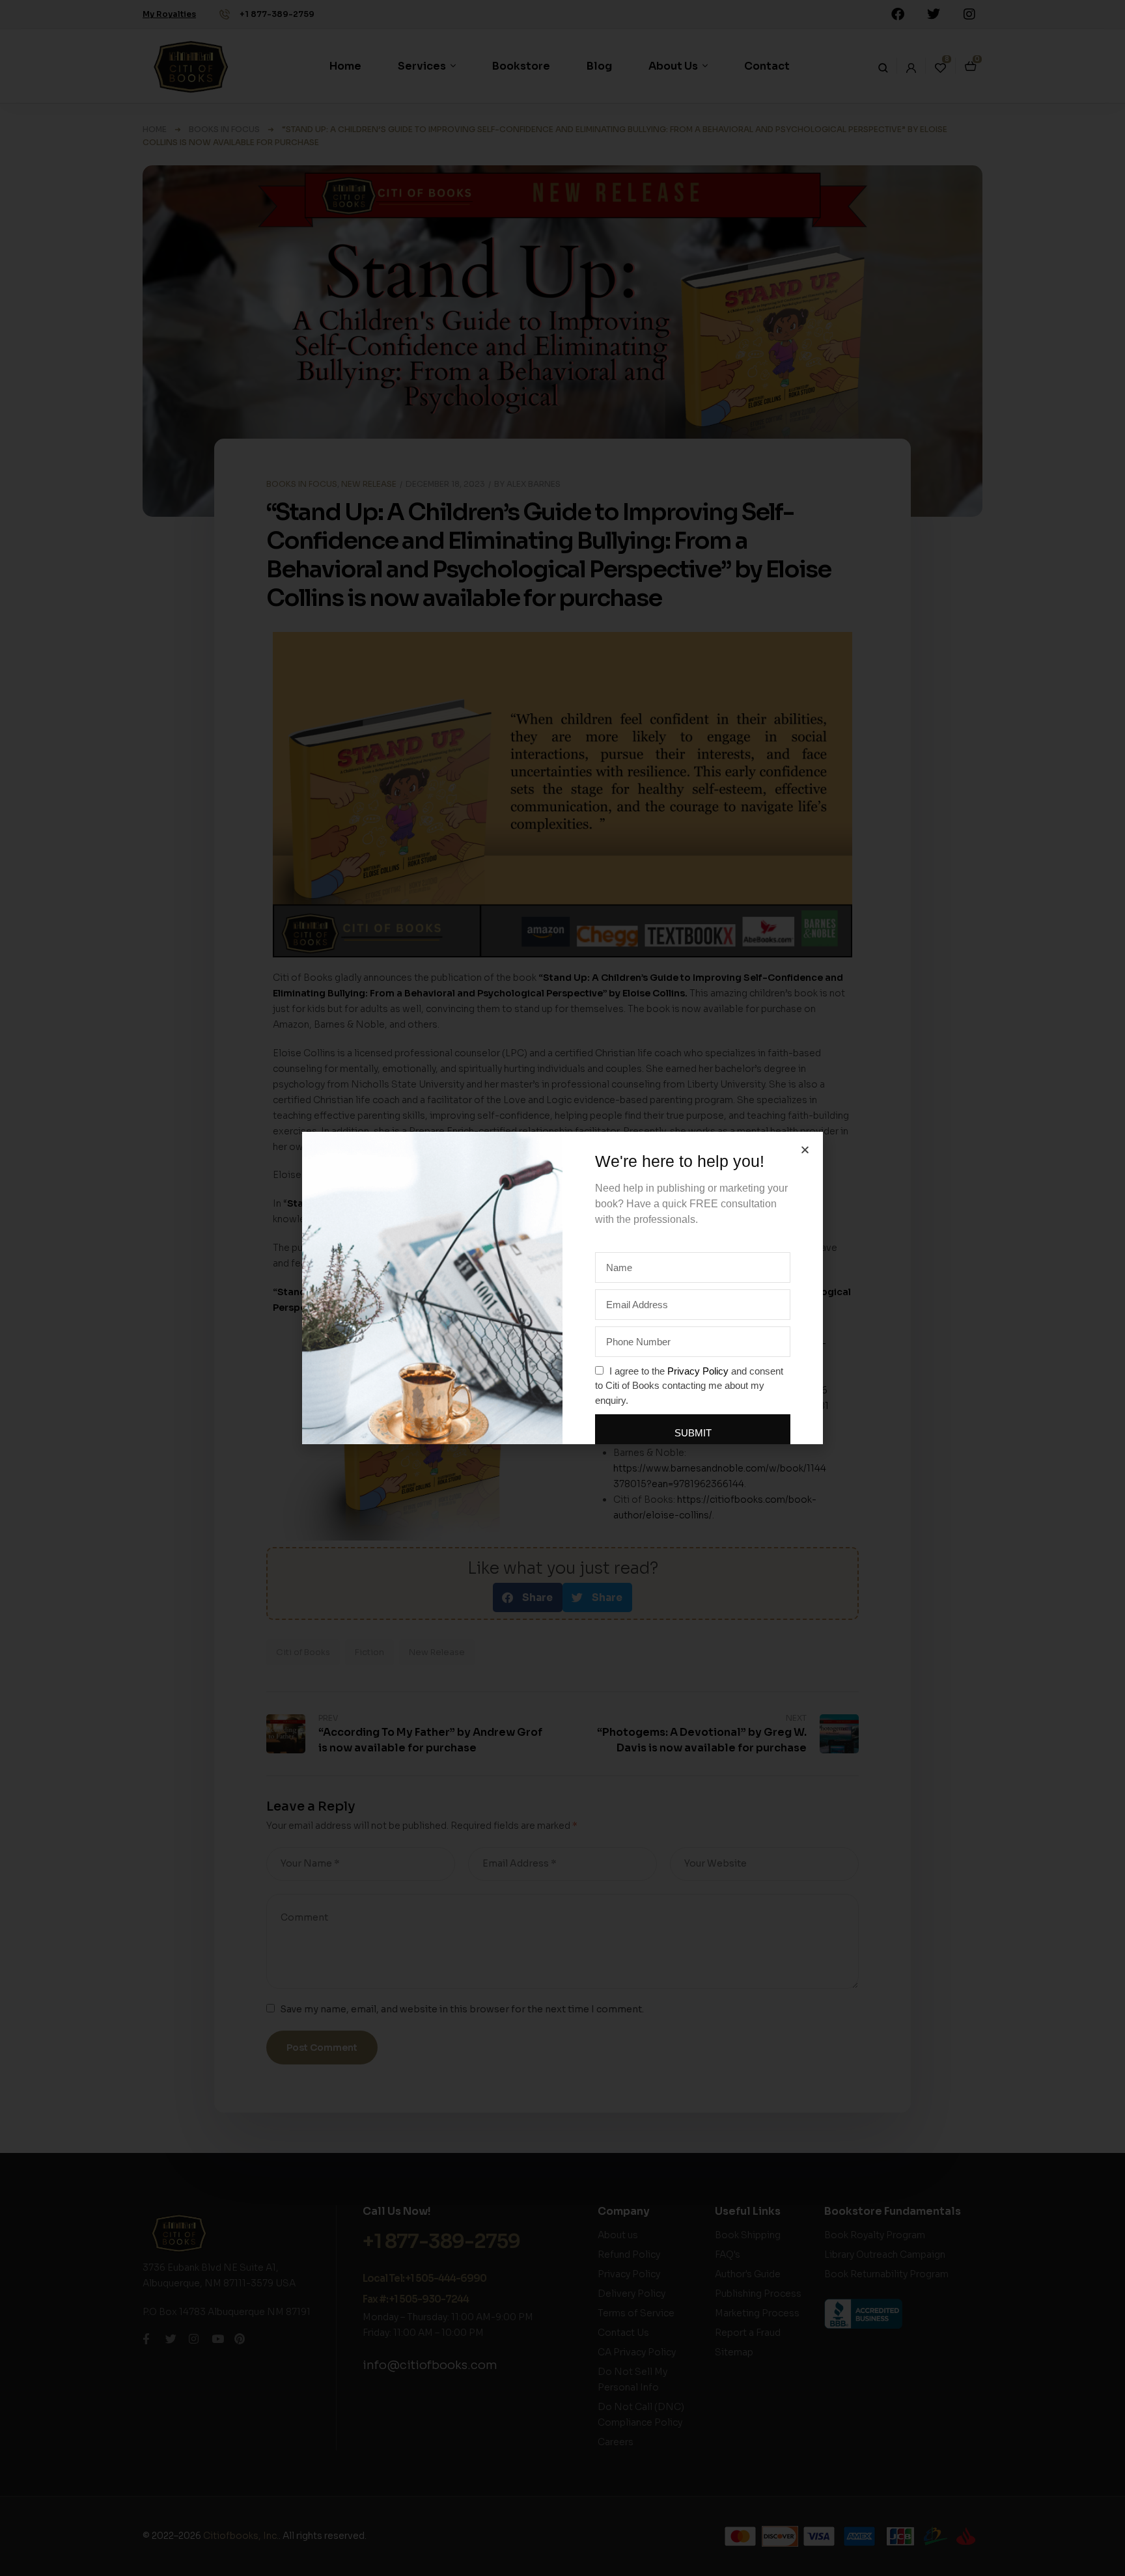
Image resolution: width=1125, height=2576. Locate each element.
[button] (805, 1150)
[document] (562, 1288)
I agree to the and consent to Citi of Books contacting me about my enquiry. (689, 1386)
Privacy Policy (698, 1371)
